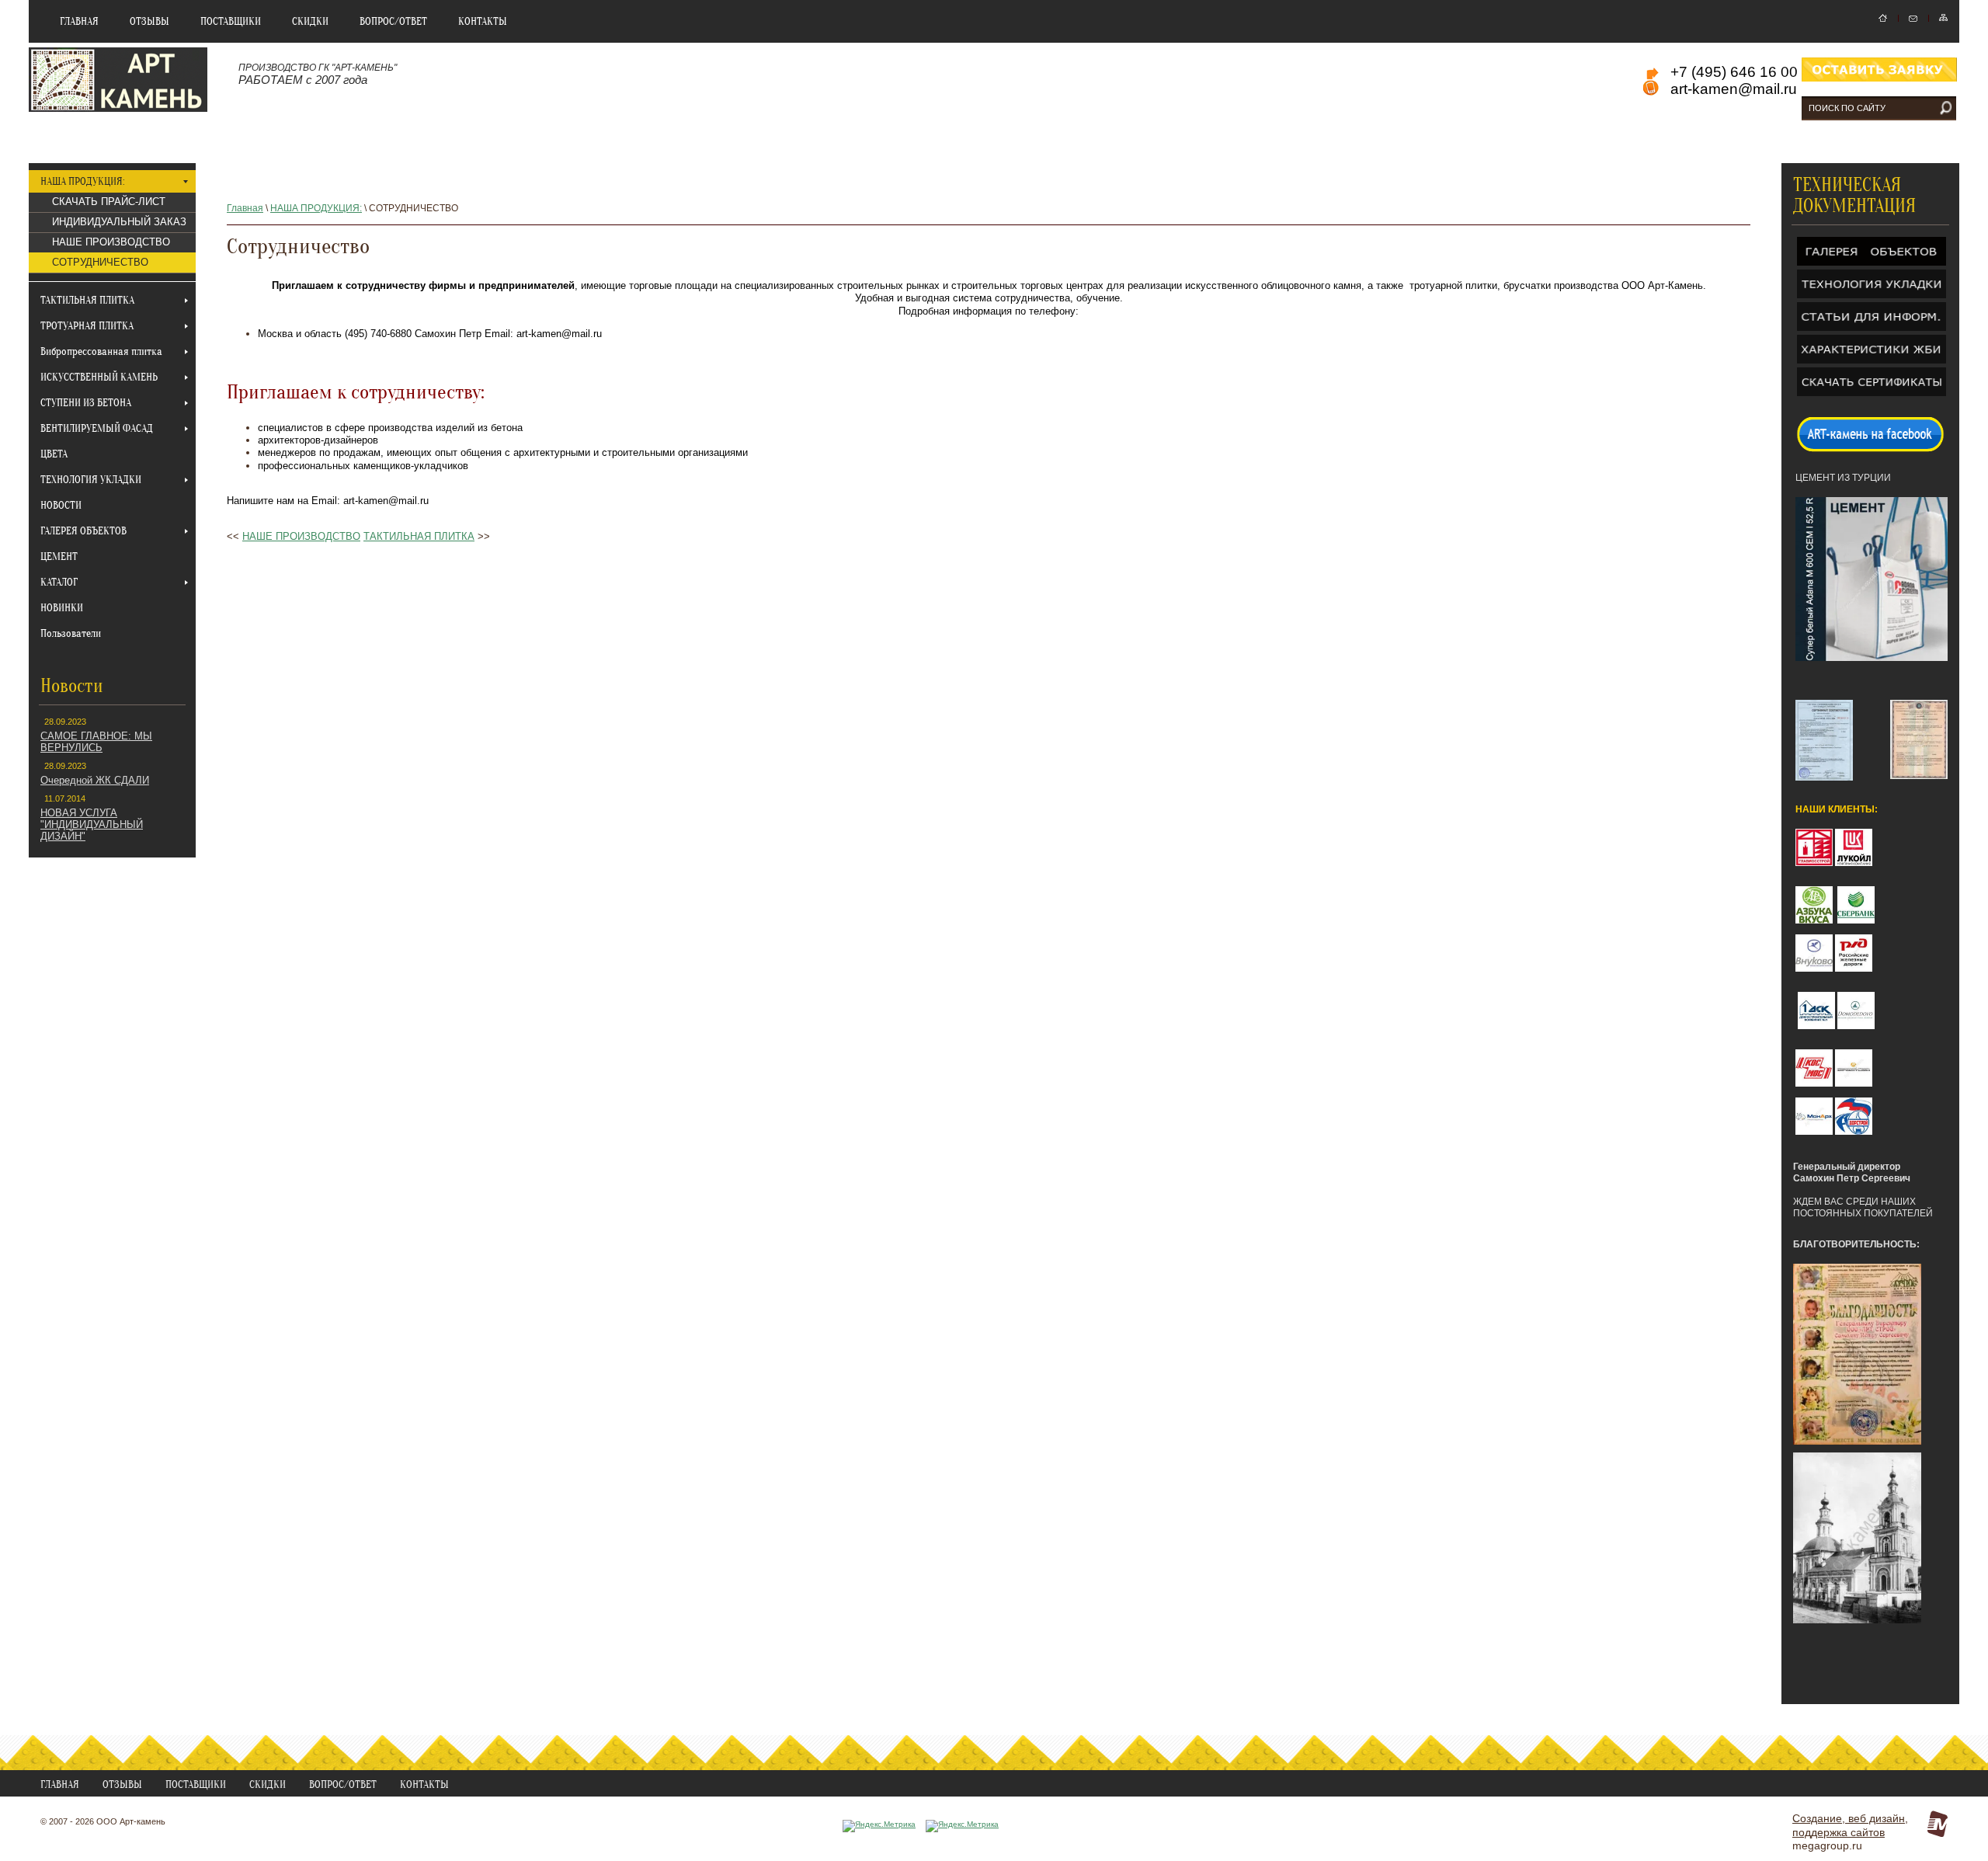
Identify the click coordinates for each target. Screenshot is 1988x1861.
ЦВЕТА (54, 454)
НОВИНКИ (62, 608)
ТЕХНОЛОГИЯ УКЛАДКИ (91, 480)
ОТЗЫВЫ (149, 21)
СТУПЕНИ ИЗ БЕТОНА (86, 403)
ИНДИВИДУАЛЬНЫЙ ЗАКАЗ (119, 222)
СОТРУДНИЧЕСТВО (100, 262)
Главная (245, 208)
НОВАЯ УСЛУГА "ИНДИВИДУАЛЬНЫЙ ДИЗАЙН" (92, 824)
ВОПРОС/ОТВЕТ (393, 21)
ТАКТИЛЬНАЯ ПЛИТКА (87, 300)
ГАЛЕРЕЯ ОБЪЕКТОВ (83, 531)
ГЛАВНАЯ (79, 21)
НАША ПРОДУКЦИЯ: (83, 181)
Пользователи (71, 633)
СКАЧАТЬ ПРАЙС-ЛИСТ (109, 202)
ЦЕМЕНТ (59, 557)
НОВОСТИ (61, 505)
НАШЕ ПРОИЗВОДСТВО (111, 242)
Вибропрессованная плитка (101, 351)
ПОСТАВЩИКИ (231, 21)
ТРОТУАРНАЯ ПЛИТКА (87, 326)
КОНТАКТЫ (483, 21)
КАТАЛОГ (59, 582)
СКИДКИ (310, 21)
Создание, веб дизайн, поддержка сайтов (1850, 1825)
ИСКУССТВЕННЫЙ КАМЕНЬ (99, 377)
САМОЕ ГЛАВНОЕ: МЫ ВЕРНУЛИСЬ (96, 742)
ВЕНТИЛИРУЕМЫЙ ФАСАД (97, 428)
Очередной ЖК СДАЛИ (95, 780)
